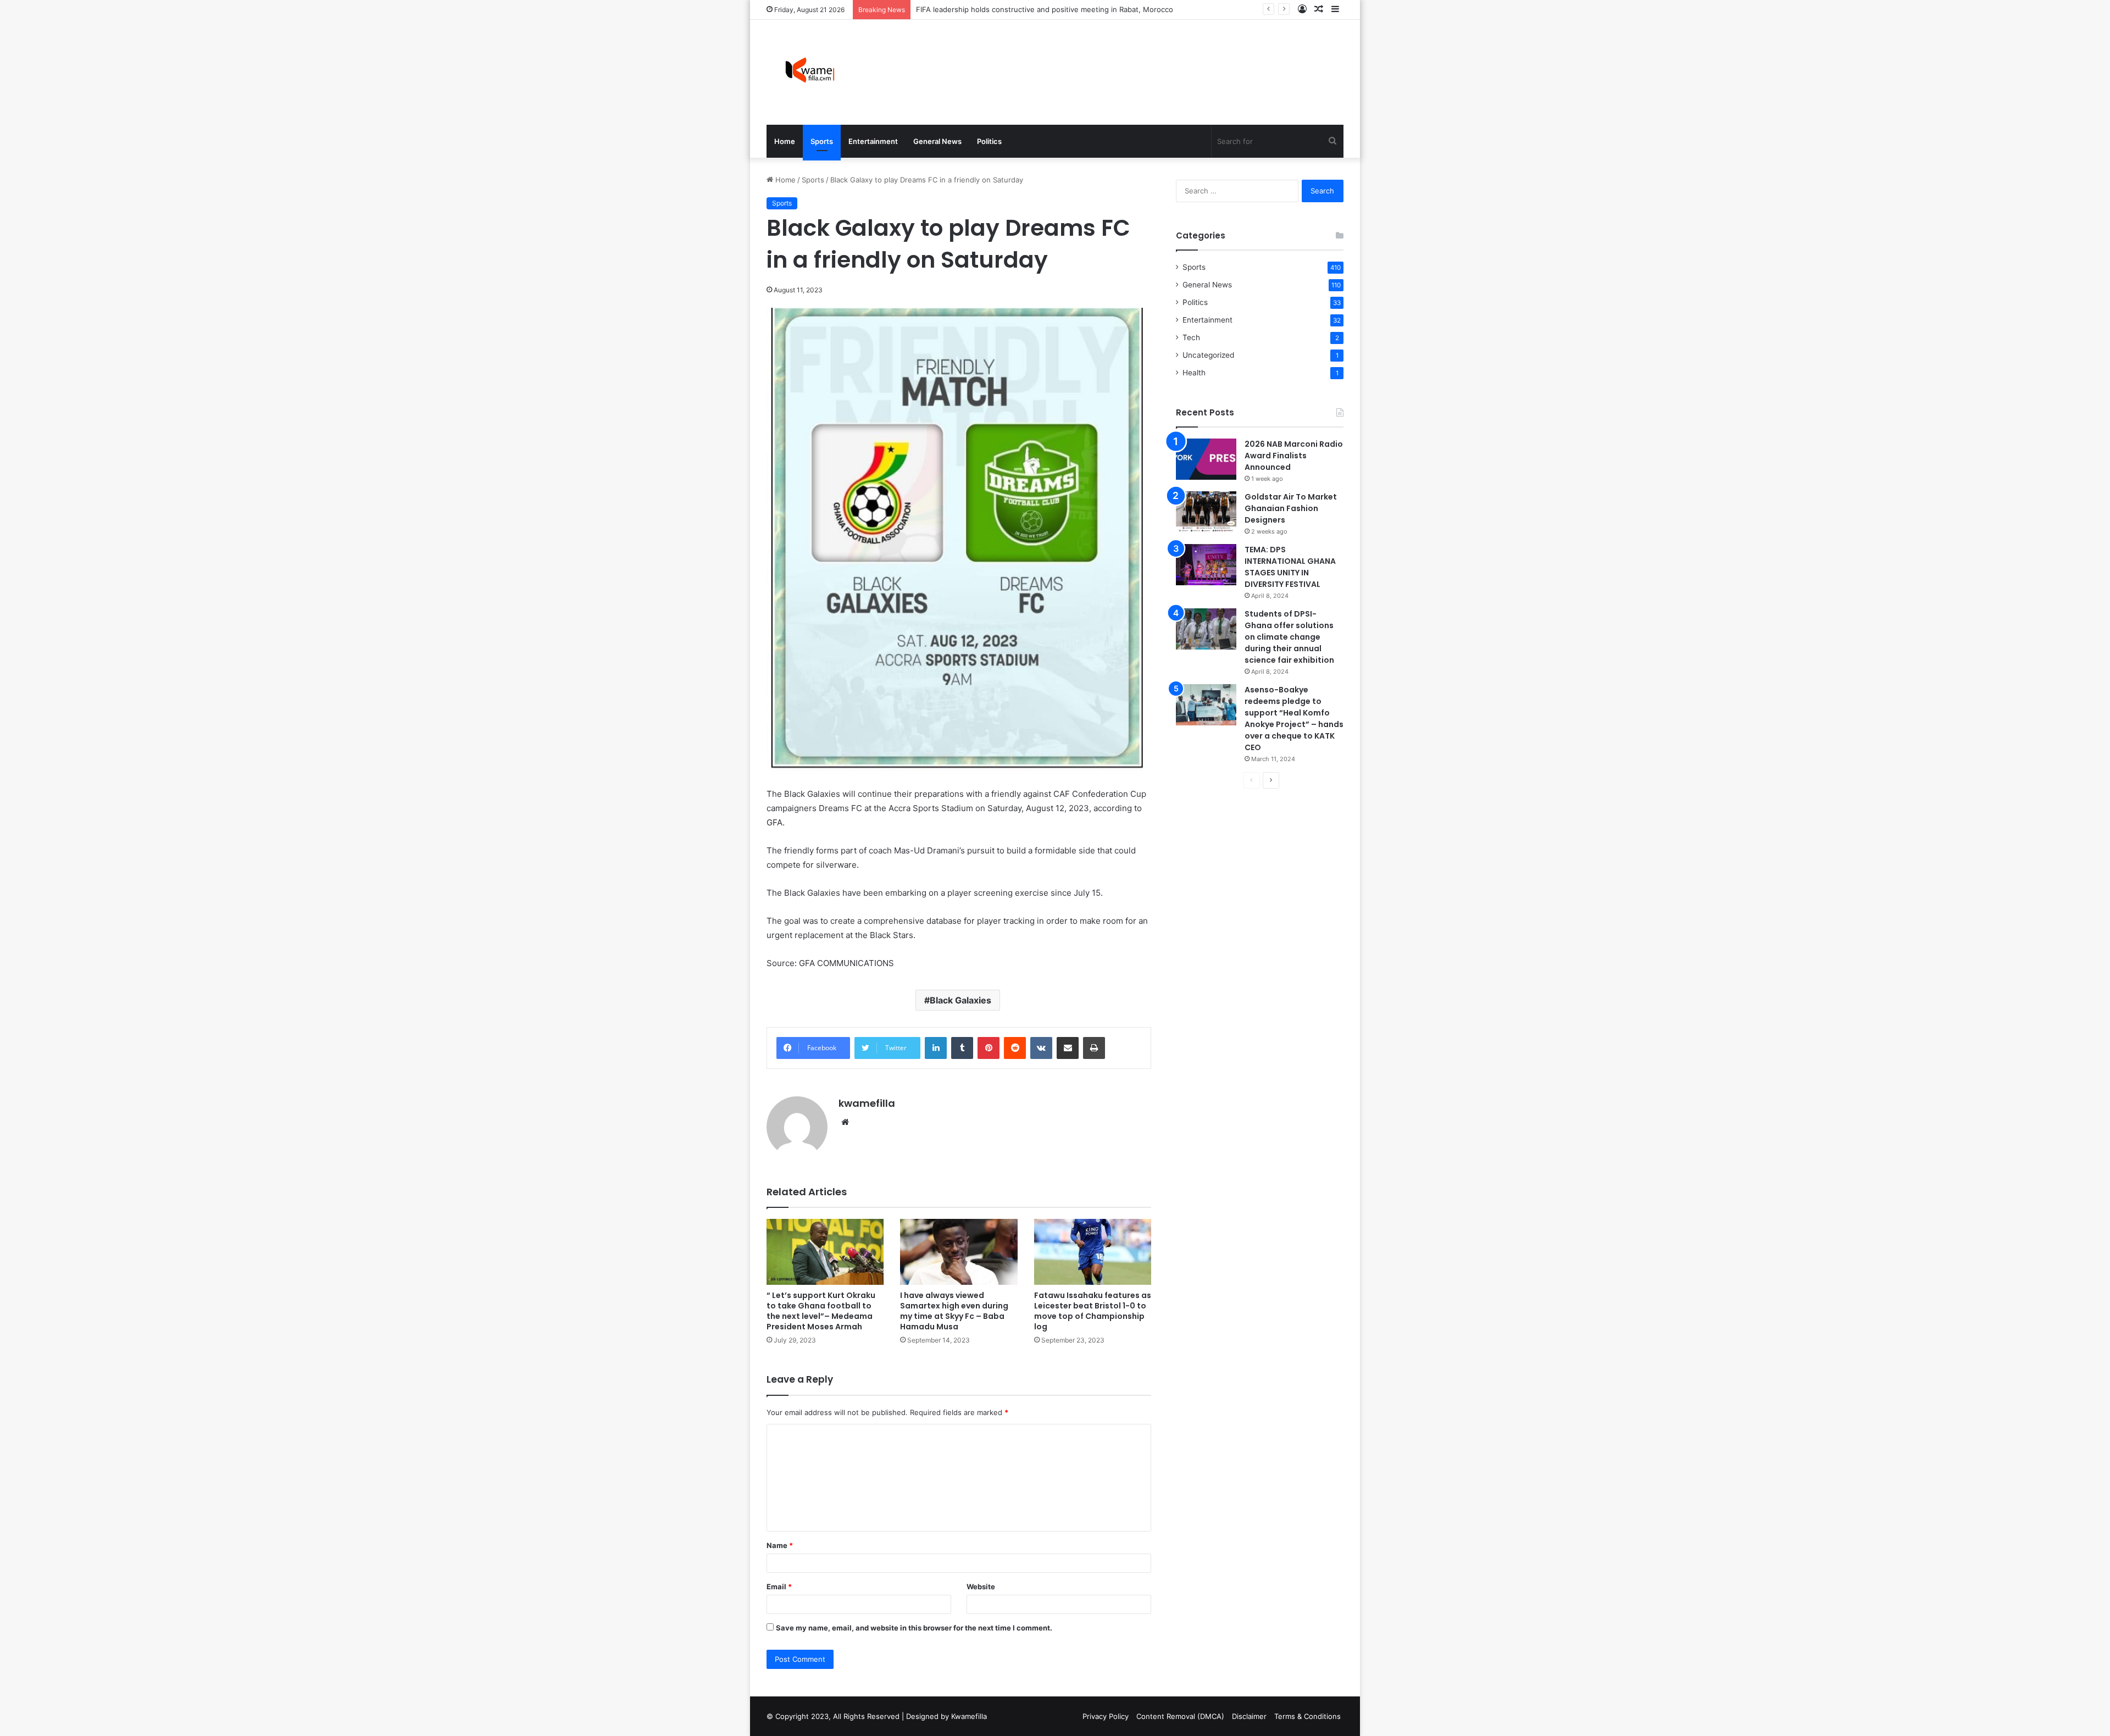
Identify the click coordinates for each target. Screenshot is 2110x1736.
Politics (989, 141)
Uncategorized (1208, 355)
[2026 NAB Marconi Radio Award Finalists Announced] (1206, 459)
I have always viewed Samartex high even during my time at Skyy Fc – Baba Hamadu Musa (954, 1311)
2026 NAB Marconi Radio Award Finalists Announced (1294, 456)
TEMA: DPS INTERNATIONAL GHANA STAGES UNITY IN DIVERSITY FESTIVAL (1290, 567)
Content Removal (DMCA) (1180, 1716)
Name (780, 1545)
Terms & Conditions (1307, 1716)
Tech (1191, 337)
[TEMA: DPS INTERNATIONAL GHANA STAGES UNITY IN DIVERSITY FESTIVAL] (1206, 565)
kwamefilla (867, 1103)
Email (779, 1587)
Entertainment (873, 141)
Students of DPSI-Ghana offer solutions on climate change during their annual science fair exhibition (1289, 637)
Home (785, 141)
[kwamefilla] (810, 72)
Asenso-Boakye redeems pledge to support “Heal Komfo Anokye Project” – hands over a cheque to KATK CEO (1294, 719)
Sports (822, 141)
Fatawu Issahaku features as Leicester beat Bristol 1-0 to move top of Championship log (1093, 1311)
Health (1194, 373)
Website (981, 1587)
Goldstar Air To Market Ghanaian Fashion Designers (1005, 9)
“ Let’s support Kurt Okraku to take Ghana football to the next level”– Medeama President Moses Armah (821, 1311)
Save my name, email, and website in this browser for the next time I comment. (914, 1628)
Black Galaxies (960, 1000)
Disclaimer (1249, 1716)
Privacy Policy (1106, 1716)
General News (937, 141)
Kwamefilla (969, 1716)
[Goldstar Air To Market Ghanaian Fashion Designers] (1206, 512)
